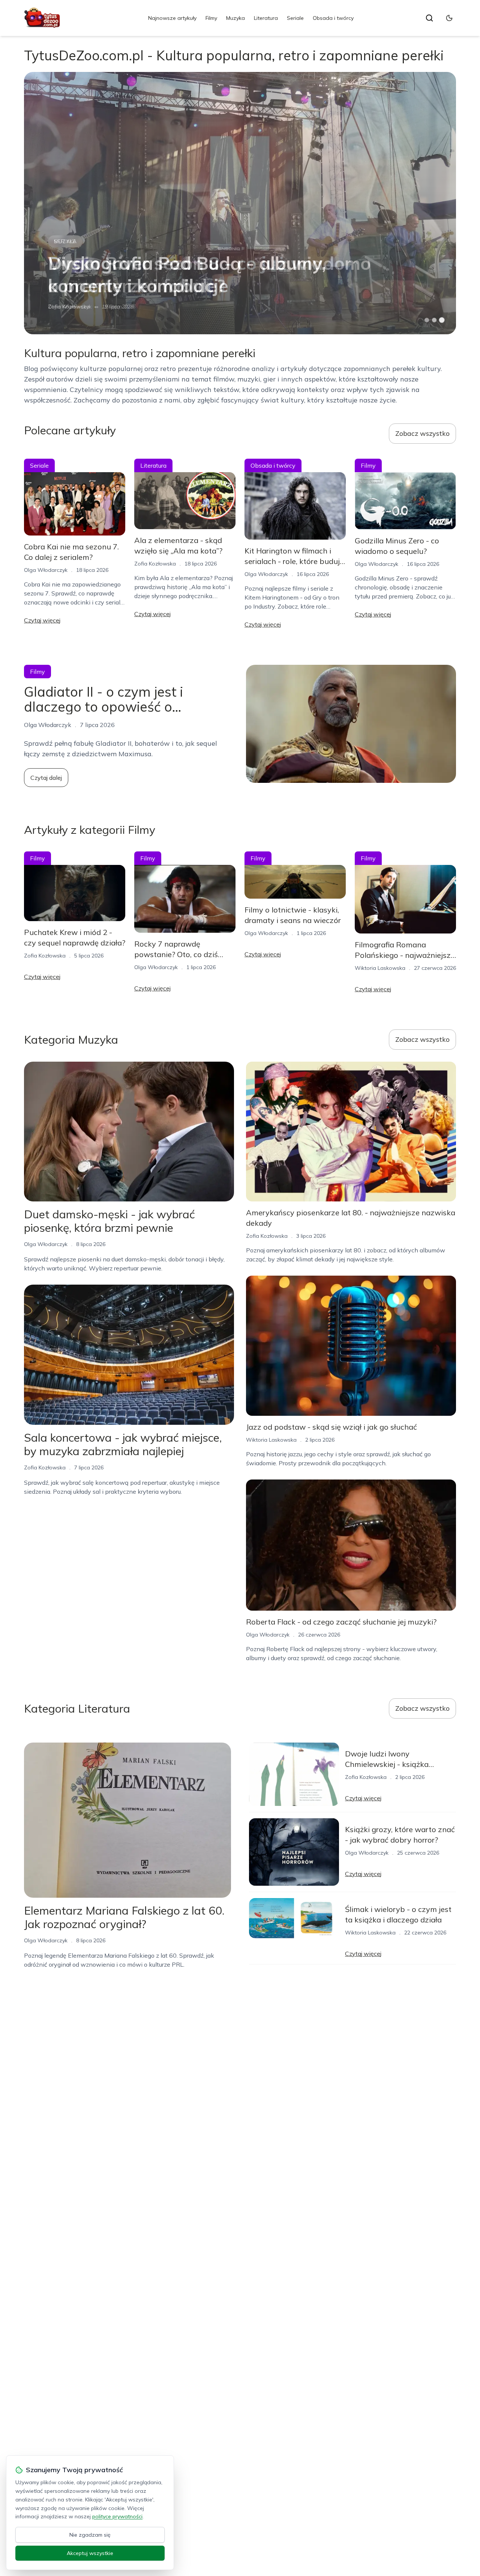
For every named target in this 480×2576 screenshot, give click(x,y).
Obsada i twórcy (333, 18)
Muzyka (235, 18)
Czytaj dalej (46, 778)
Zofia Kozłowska (155, 564)
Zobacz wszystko (422, 433)
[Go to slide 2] (434, 320)
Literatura (266, 18)
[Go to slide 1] (427, 320)
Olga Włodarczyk (70, 307)
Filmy (211, 18)
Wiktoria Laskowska (380, 968)
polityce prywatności (117, 2516)
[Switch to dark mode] (449, 18)
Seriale (295, 18)
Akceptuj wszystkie (90, 2553)
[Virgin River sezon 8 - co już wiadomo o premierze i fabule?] (240, 203)
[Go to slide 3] (442, 320)
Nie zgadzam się (90, 2535)
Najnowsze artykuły (172, 18)
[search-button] (429, 18)
